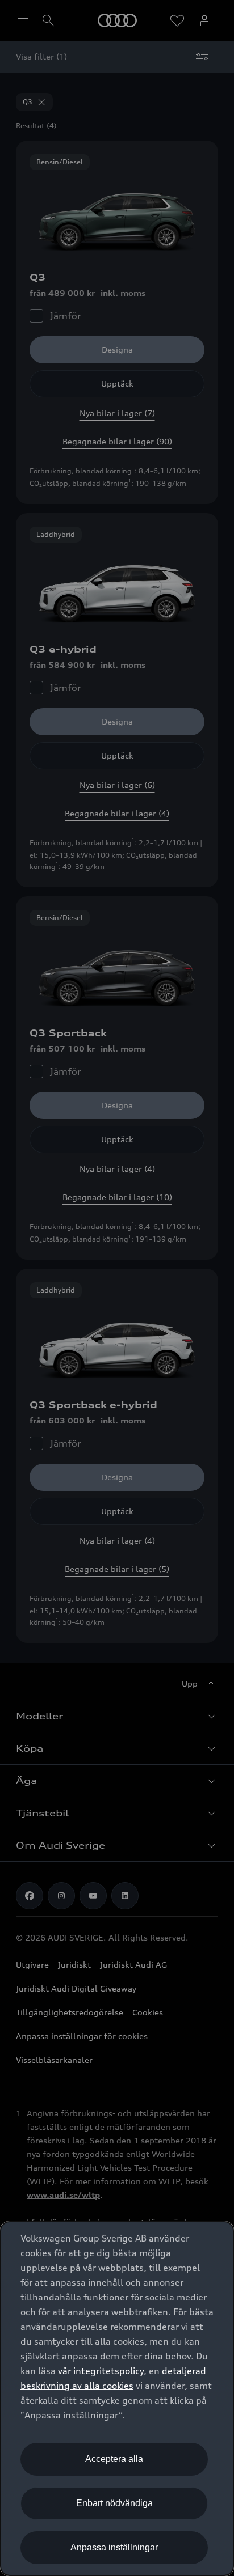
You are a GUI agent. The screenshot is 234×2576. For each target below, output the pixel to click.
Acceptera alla (114, 2459)
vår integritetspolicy (101, 2371)
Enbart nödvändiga (114, 2503)
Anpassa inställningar (114, 2547)
